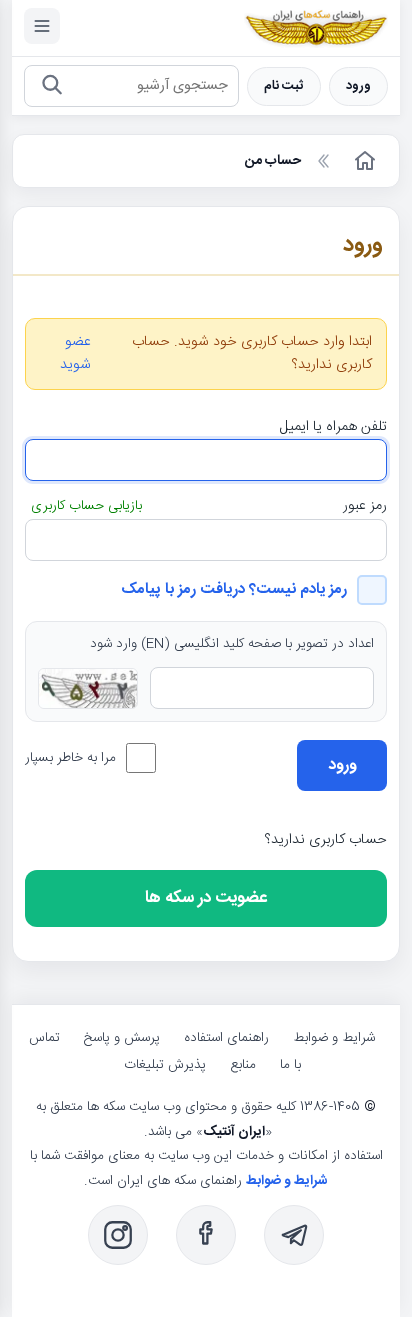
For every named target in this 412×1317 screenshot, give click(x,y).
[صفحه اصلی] (363, 161)
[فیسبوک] (206, 1235)
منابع (243, 1065)
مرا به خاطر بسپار (70, 758)
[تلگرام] (294, 1235)
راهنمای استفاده (226, 1038)
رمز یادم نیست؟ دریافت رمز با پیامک (234, 589)
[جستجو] (51, 86)
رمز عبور (365, 506)
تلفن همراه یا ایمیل (333, 427)
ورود (358, 86)
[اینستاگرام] (118, 1235)
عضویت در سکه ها (206, 898)
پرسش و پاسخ (122, 1038)
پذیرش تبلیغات (165, 1065)
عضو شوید (75, 354)
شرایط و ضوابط (334, 1038)
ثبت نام (284, 86)
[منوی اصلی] (42, 26)
